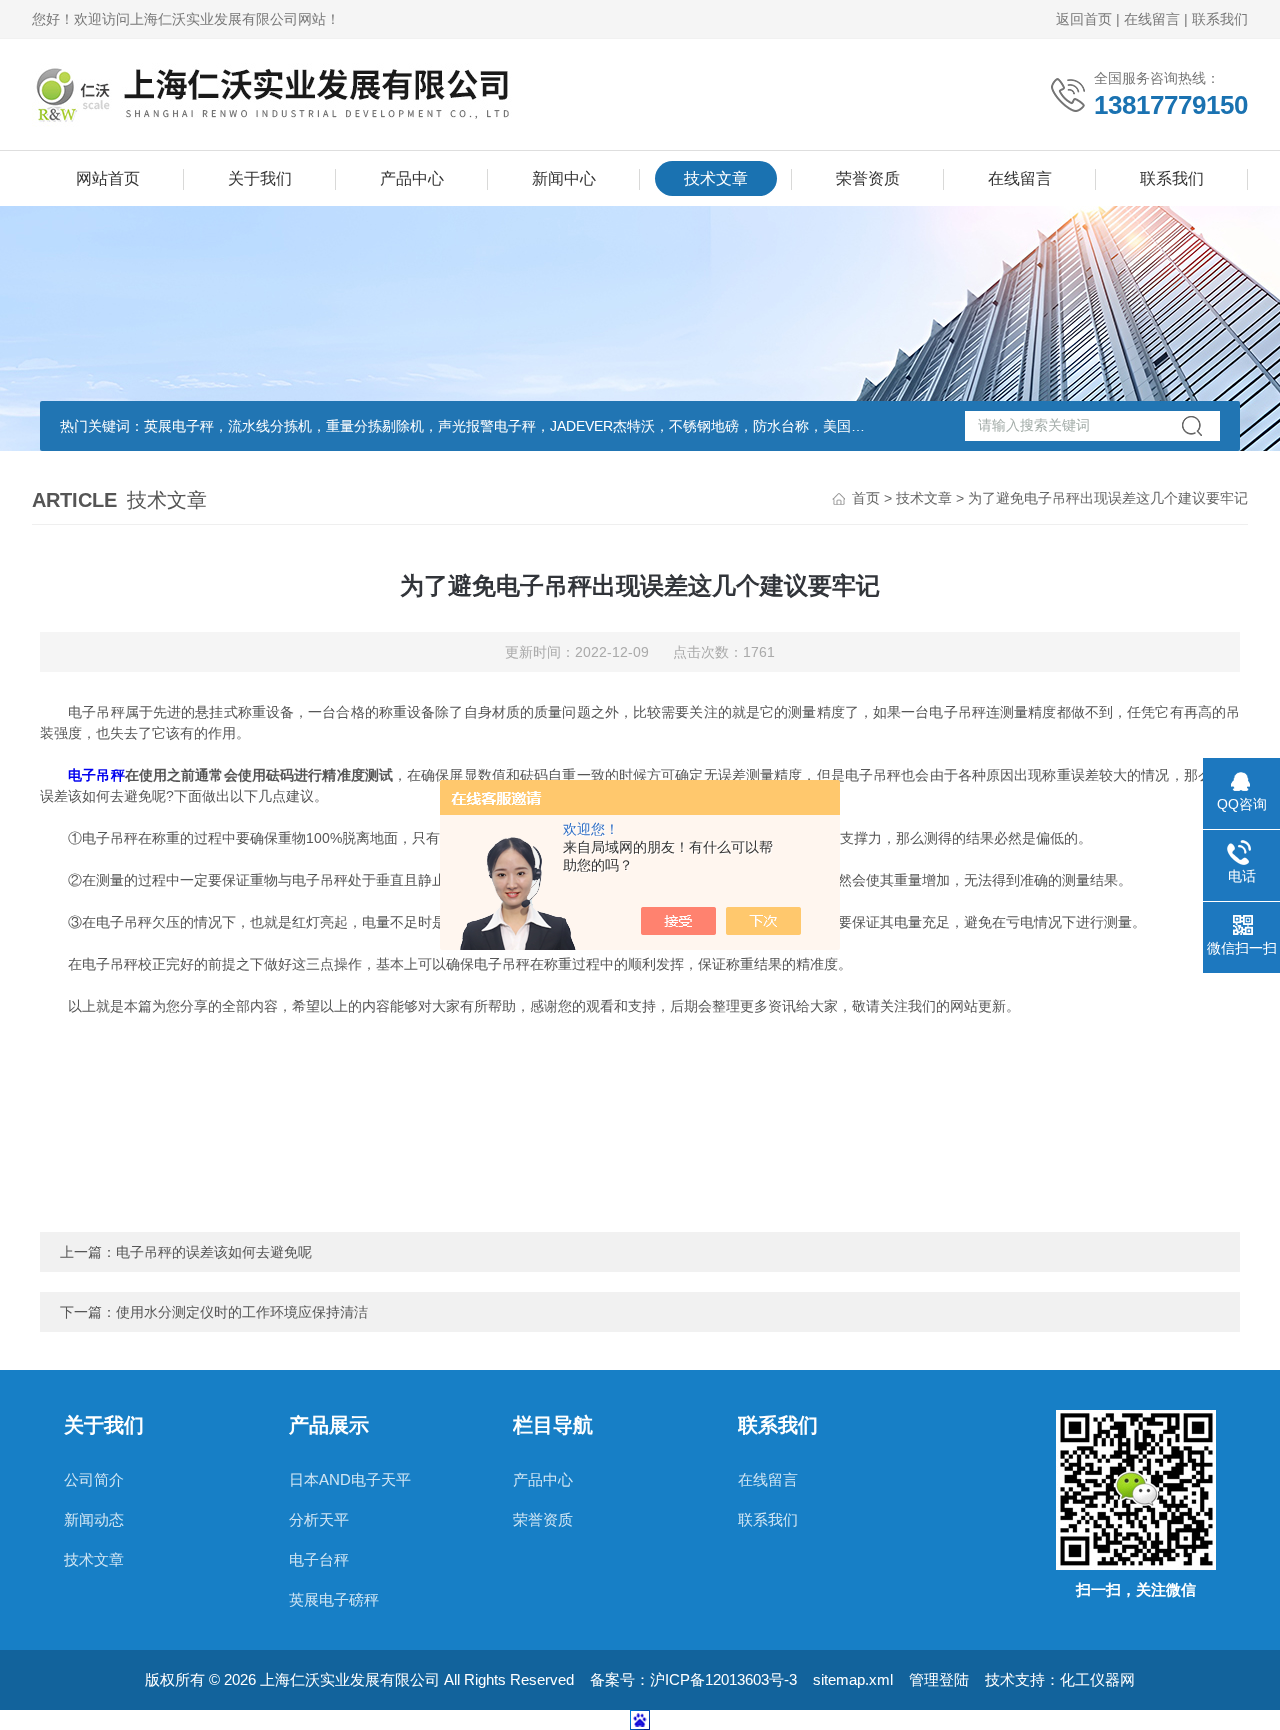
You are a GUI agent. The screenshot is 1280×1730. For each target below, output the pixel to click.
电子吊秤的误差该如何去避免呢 (214, 1252)
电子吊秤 (96, 775)
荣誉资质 (868, 178)
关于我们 (260, 178)
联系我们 (1220, 19)
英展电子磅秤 (334, 1599)
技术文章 (716, 178)
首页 (866, 498)
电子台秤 (319, 1559)
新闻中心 (564, 178)
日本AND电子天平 (350, 1479)
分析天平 (319, 1519)
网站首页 (108, 178)
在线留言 (1152, 19)
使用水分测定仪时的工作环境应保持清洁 (242, 1312)
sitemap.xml (853, 1679)
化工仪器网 (1097, 1679)
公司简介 (94, 1479)
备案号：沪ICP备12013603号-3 (693, 1679)
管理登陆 (939, 1679)
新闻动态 (94, 1519)
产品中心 (412, 178)
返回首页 (1084, 19)
